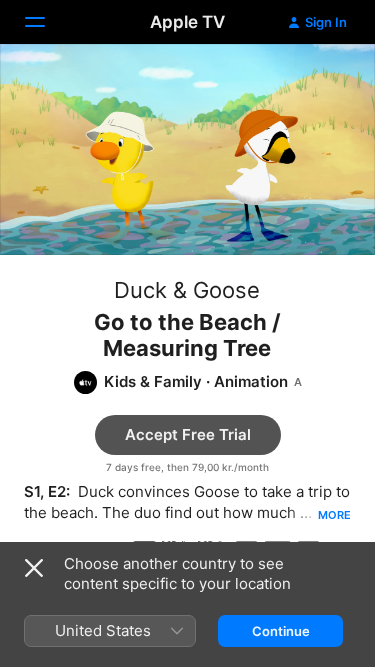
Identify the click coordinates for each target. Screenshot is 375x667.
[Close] (34, 568)
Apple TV (187, 22)
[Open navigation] (47, 22)
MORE (334, 515)
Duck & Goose (187, 290)
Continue (281, 631)
